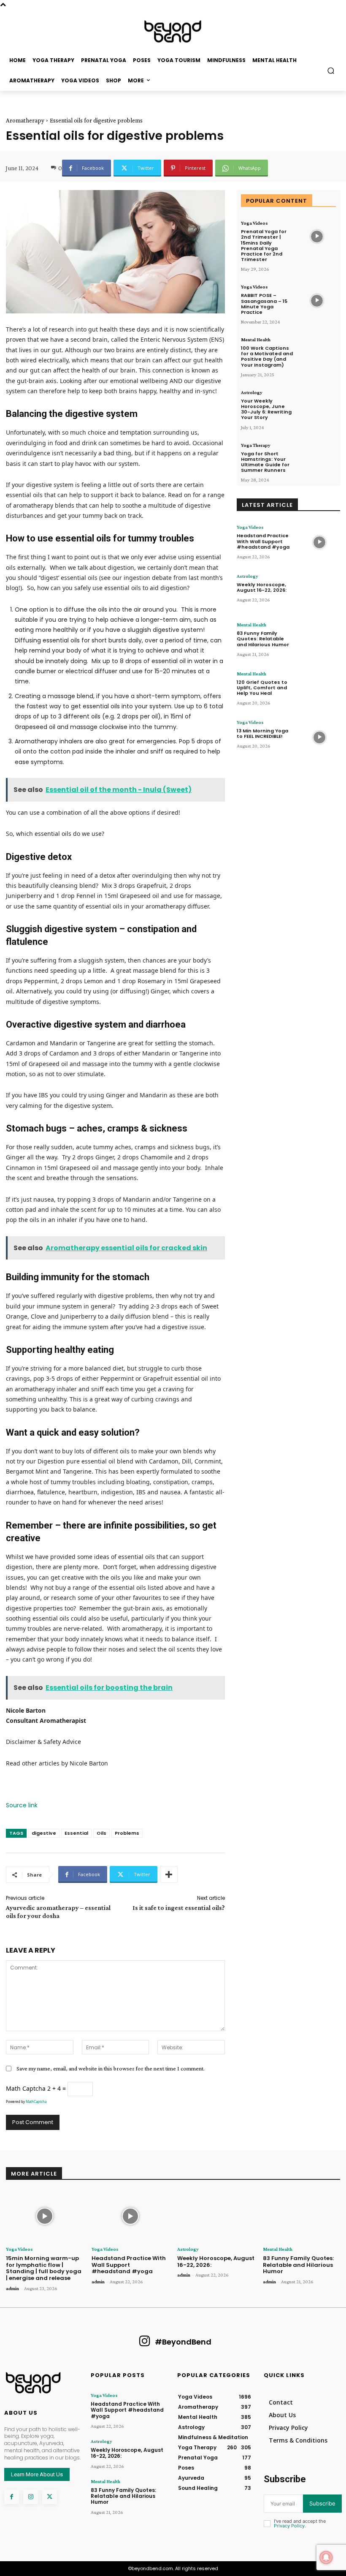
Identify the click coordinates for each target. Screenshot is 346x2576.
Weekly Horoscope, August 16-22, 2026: (262, 587)
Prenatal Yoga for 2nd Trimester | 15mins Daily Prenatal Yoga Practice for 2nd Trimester (264, 245)
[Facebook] (12, 2497)
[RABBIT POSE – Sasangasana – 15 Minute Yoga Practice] (317, 301)
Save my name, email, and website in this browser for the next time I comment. (111, 2068)
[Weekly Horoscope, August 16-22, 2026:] (319, 591)
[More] (169, 1874)
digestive (44, 1833)
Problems (127, 1833)
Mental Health (256, 340)
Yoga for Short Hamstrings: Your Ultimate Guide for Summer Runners (265, 462)
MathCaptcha (36, 2101)
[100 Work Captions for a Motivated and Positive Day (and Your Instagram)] (317, 353)
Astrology (252, 392)
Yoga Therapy (256, 445)
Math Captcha (26, 2088)
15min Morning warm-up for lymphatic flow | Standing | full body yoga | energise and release (44, 2268)
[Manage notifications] (326, 2557)
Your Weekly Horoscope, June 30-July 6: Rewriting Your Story (266, 409)
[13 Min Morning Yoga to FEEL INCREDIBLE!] (319, 737)
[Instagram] (31, 2497)
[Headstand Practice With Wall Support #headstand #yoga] (319, 542)
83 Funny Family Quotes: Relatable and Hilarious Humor (263, 639)
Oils (101, 1833)
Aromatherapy (25, 120)
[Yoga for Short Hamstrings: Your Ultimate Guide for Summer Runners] (317, 459)
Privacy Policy (289, 2526)
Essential (76, 1833)
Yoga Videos (254, 223)
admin (12, 2288)
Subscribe (322, 2503)
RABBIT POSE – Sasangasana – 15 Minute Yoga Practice (264, 304)
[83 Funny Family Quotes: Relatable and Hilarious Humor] (319, 640)
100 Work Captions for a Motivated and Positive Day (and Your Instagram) (267, 356)
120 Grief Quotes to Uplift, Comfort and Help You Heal (262, 688)
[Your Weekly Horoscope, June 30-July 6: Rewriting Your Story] (317, 406)
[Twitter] (50, 2497)
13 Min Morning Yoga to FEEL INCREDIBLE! (262, 733)
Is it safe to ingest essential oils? (179, 1908)
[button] (331, 70)
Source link (22, 1805)
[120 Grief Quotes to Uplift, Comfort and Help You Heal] (319, 689)
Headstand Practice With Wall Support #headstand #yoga (263, 541)
